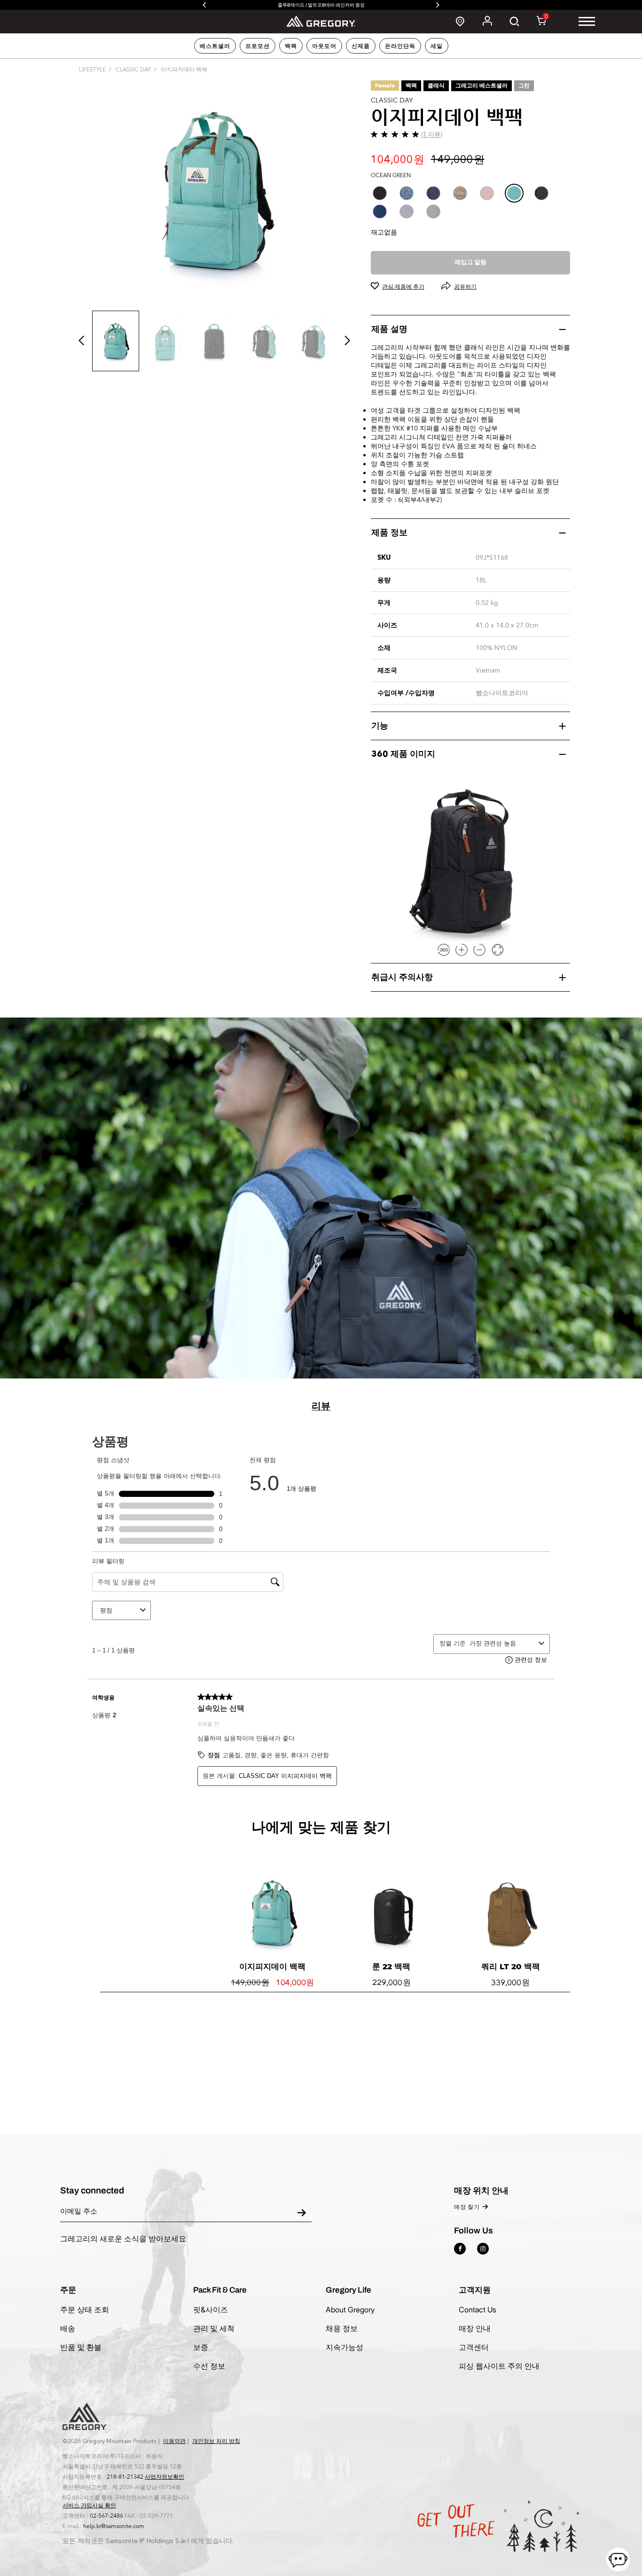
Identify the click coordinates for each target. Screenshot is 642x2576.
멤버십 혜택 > (321, 5)
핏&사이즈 (211, 2310)
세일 (437, 46)
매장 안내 (475, 2328)
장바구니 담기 (391, 2084)
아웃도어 (324, 46)
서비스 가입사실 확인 (89, 2506)
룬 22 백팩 (391, 1966)
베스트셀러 (215, 46)
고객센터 (474, 2347)
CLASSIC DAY (133, 70)
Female (385, 86)
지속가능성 (344, 2347)
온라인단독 (400, 46)
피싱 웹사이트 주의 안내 (499, 2366)
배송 (68, 2328)
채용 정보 (342, 2328)
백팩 (291, 46)
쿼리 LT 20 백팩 (511, 1966)
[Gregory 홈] (321, 21)
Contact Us (478, 2310)
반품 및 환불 (81, 2347)
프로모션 (258, 46)
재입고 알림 (470, 262)
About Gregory (350, 2310)
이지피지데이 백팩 (272, 1966)
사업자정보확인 (164, 2477)
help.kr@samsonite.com (114, 2526)
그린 (524, 86)
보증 (201, 2347)
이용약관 (174, 2441)
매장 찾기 (467, 2207)
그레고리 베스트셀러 (481, 86)
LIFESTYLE (92, 70)
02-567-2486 (106, 2516)
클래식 (436, 86)
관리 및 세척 (214, 2328)
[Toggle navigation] (587, 21)
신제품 (361, 46)
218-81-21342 (125, 2477)
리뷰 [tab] (321, 1406)
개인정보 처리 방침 (216, 2441)
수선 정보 (209, 2366)
